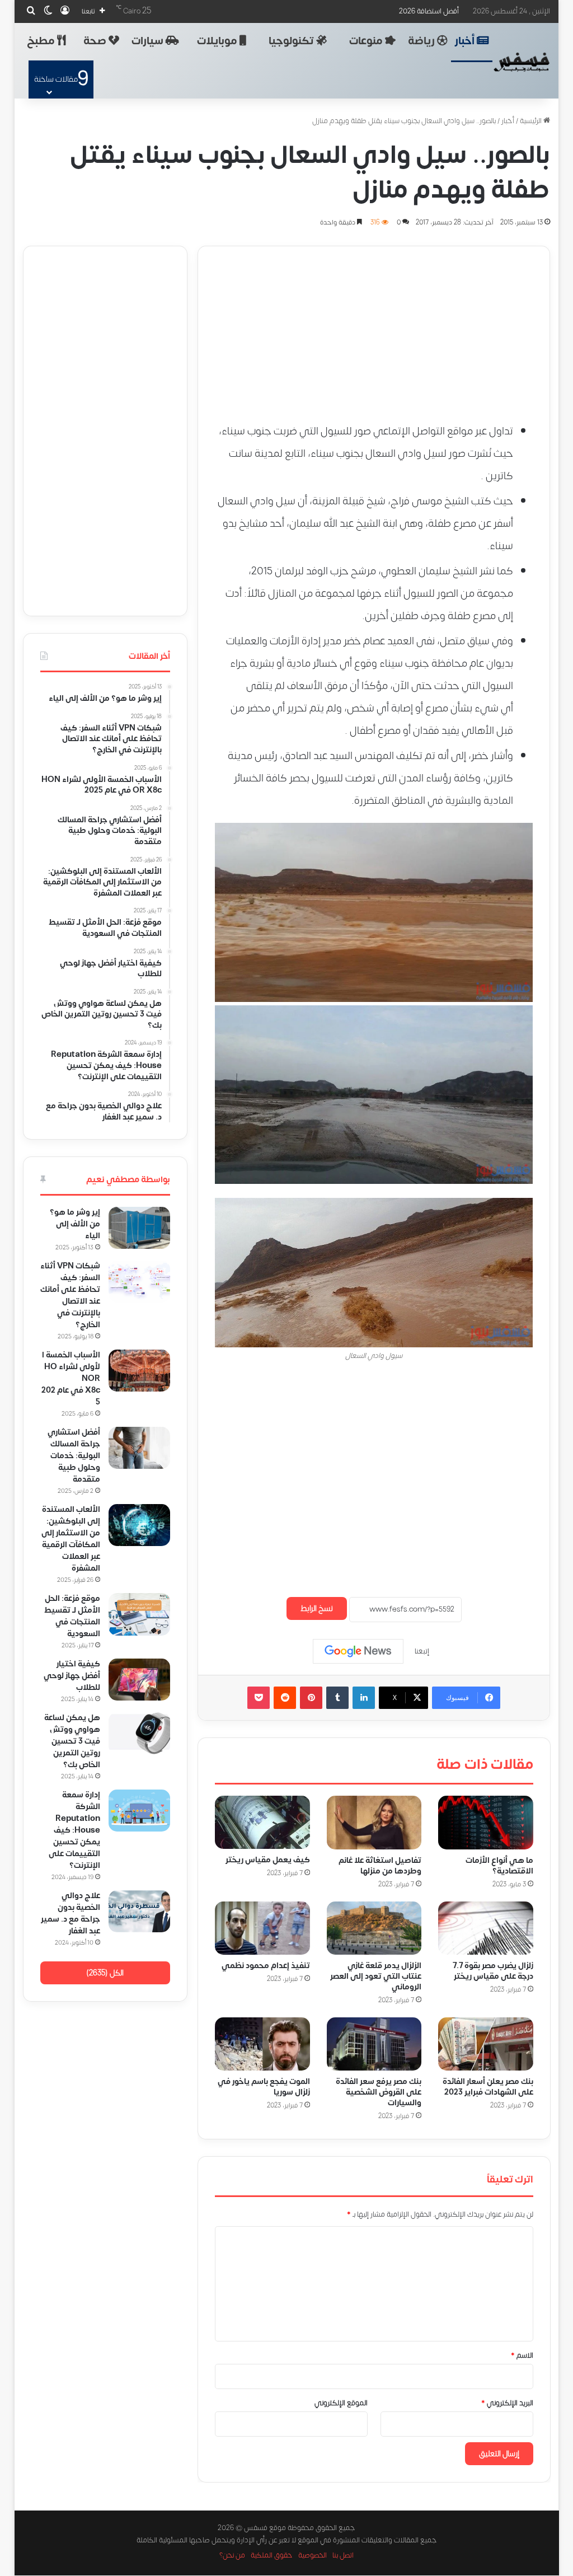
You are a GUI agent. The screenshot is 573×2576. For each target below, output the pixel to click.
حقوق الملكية (272, 2556)
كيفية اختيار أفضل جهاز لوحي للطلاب (72, 1676)
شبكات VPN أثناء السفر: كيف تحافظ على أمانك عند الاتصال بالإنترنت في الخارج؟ (70, 1295)
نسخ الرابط (317, 1608)
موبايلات (218, 41)
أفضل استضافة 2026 (429, 11)
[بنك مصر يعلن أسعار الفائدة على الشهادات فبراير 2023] (486, 2044)
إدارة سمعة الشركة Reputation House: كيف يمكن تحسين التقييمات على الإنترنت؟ (74, 1830)
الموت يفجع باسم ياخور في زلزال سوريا (263, 2087)
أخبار (466, 41)
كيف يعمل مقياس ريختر (267, 1860)
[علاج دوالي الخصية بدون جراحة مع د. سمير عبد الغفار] (139, 1911)
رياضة (422, 41)
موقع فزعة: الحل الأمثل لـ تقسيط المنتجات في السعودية (72, 1616)
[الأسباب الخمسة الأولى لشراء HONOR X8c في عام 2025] (139, 1371)
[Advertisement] (374, 325)
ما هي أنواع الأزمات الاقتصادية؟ (499, 1866)
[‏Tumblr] (337, 1698)
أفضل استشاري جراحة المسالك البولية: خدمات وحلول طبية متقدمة (74, 1456)
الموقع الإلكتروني (341, 2403)
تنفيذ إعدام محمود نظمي (265, 1966)
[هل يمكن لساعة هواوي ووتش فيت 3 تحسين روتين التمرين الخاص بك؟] (139, 1733)
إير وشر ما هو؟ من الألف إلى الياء (75, 1224)
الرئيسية (532, 121)
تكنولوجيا (292, 41)
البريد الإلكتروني (507, 2403)
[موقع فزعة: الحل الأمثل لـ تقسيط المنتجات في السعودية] (139, 1614)
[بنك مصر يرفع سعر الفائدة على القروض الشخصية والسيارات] (374, 2044)
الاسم (522, 2355)
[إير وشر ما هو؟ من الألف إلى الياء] (139, 1228)
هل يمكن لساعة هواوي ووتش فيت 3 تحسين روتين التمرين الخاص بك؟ (72, 1741)
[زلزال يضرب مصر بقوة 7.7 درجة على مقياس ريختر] (486, 1928)
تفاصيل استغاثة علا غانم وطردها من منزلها (380, 1866)
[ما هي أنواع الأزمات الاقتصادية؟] (486, 1823)
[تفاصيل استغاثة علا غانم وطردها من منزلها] (374, 1823)
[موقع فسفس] (522, 62)
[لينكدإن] (364, 1698)
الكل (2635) (105, 1973)
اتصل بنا (343, 2556)
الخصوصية (313, 2556)
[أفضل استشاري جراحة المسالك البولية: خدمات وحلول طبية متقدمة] (139, 1448)
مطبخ (42, 41)
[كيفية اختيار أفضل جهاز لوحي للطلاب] (139, 1680)
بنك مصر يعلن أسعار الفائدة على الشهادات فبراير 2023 (487, 2087)
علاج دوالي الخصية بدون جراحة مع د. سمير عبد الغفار (71, 1913)
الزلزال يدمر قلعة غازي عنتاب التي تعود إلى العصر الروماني (376, 1976)
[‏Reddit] (285, 1698)
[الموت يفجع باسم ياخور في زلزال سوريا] (262, 2044)
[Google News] (358, 1651)
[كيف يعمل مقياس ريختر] (262, 1822)
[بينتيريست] (311, 1698)
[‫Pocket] (259, 1698)
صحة (96, 41)
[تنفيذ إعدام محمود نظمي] (262, 1928)
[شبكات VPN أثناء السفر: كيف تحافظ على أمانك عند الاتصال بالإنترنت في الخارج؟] (139, 1282)
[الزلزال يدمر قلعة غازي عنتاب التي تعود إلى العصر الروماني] (374, 1928)
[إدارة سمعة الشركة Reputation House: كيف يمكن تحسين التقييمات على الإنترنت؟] (139, 1811)
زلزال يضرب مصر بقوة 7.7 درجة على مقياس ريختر (492, 1971)
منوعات (367, 41)
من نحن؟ (232, 2556)
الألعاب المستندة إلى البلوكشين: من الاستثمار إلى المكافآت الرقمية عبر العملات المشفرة (71, 1539)
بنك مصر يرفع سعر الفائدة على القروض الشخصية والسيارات (379, 2093)
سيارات (149, 41)
